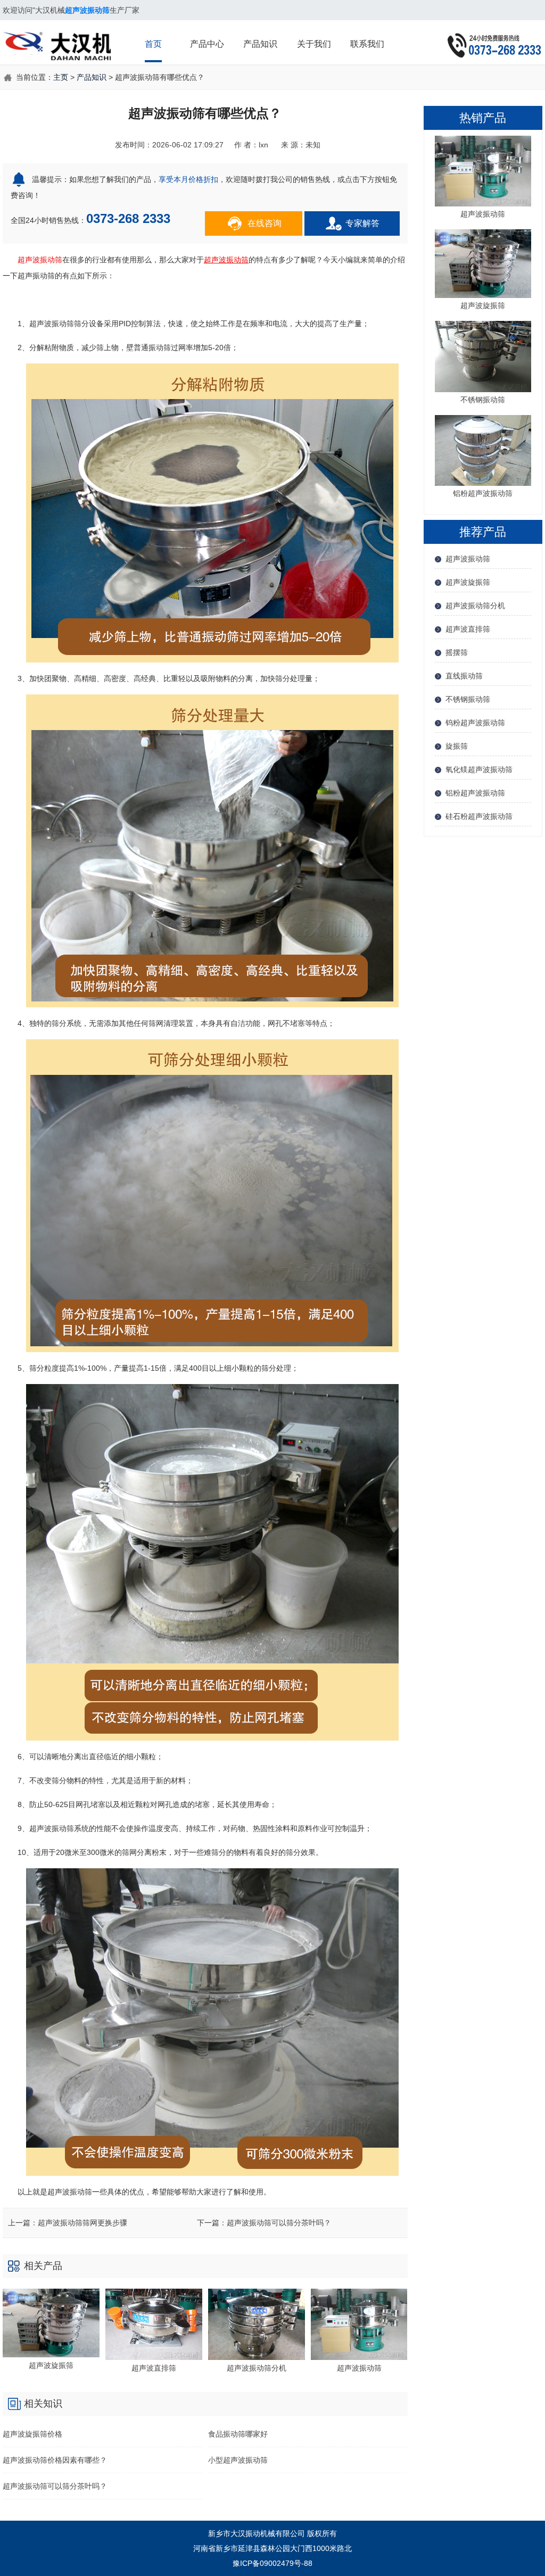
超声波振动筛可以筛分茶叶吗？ (279, 2223)
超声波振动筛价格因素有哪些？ (55, 2460)
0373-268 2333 (128, 218)
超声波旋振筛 (468, 582)
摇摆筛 (457, 652)
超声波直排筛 (468, 629)
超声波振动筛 (40, 260)
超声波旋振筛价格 (32, 2434)
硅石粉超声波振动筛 (479, 816)
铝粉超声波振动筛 (475, 793)
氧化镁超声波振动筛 (479, 769)
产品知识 (260, 44)
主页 (61, 77)
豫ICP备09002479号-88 (272, 2563)
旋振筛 (457, 746)
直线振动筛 (464, 676)
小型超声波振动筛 (238, 2460)
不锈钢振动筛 (468, 699)
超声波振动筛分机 (475, 606)
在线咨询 (265, 223)
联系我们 (367, 44)
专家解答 (362, 223)
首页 (153, 44)
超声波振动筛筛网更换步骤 (82, 2223)
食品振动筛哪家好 (238, 2434)
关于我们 (314, 44)
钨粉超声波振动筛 (475, 723)
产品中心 (207, 44)
